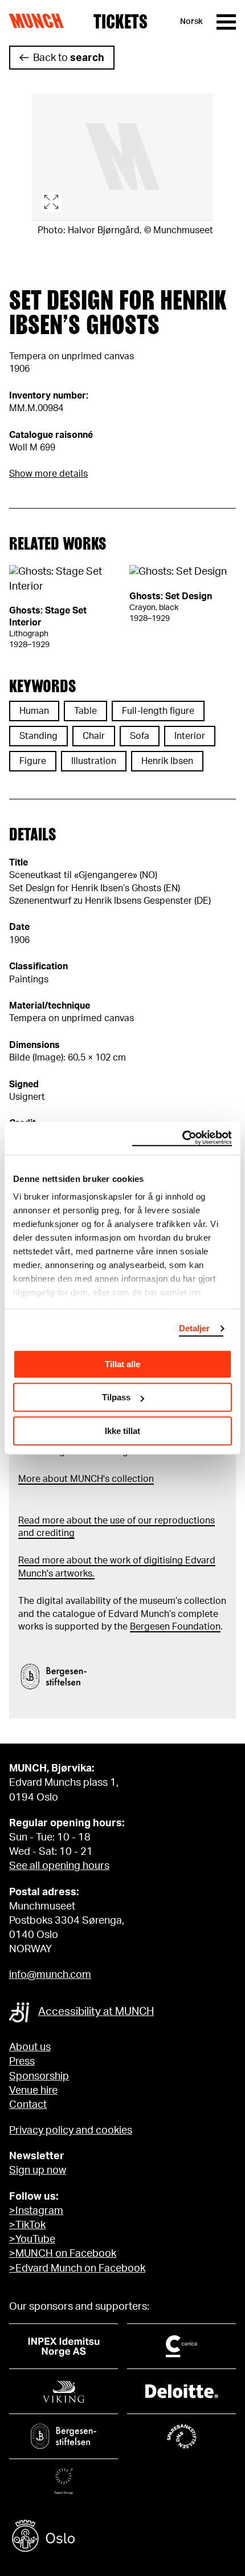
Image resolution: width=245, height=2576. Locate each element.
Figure (33, 761)
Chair (94, 736)
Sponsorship (39, 2077)
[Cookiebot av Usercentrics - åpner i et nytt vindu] (182, 1138)
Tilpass (116, 1397)
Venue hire (33, 2091)
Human (34, 711)
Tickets (121, 22)
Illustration (94, 761)
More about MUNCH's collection (86, 1479)
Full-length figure (158, 711)
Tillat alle (122, 1364)
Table (85, 711)
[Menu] (226, 22)
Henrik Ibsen (167, 761)
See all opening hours (59, 1866)
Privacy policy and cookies (71, 2131)
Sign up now (38, 2171)
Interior (190, 736)
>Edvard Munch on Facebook (77, 2269)
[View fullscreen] (122, 157)
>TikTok (27, 2225)
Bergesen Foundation (175, 1627)
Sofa (140, 736)
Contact (28, 2105)
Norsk (191, 22)
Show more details (48, 474)
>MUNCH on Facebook (63, 2254)
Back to (69, 58)
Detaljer (195, 1328)
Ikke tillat (122, 1431)
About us (30, 2047)
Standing (38, 736)
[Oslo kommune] (122, 2538)
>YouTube (32, 2240)
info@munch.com (50, 1975)
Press (22, 2062)
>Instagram (36, 2211)
